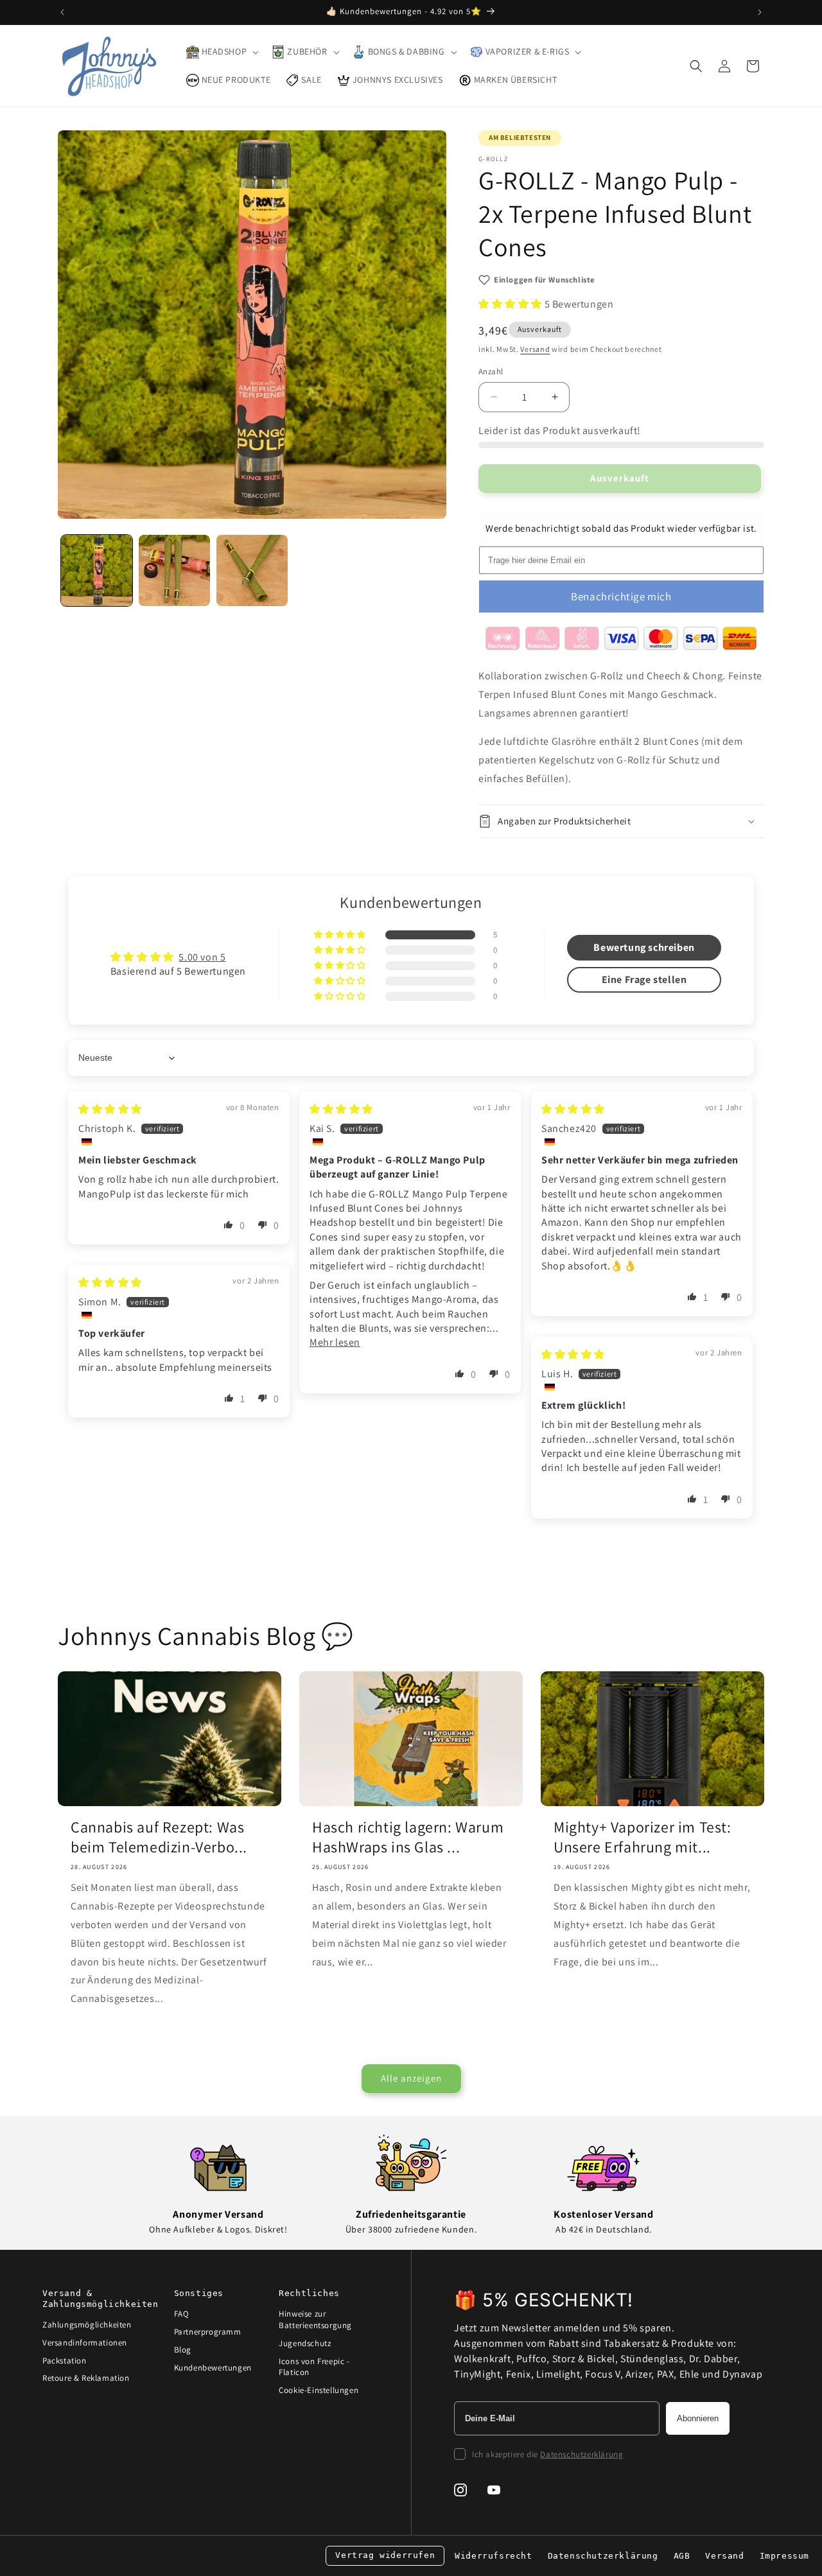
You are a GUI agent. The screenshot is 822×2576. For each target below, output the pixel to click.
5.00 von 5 (202, 957)
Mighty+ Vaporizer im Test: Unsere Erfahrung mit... (643, 1837)
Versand (535, 349)
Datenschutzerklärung (582, 2454)
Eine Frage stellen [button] (644, 979)
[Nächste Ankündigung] (760, 12)
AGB (682, 2556)
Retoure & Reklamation (86, 2378)
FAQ (182, 2314)
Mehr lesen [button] (335, 1342)
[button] (222, 52)
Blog (183, 2350)
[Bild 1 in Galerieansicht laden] (97, 570)
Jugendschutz (305, 2343)
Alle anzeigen (411, 2078)
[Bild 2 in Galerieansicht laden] (174, 570)
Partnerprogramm (208, 2332)
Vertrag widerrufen (385, 2555)
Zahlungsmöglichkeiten (87, 2325)
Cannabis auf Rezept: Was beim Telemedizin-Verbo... (159, 1837)
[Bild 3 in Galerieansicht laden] (252, 570)
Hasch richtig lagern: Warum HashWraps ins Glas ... (408, 1837)
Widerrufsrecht (493, 2556)
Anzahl (491, 371)
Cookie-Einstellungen (319, 2390)
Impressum (784, 2556)
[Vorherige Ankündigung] (62, 12)
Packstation (65, 2361)
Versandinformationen (85, 2343)
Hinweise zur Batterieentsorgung (315, 2319)
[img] (110, 1109)
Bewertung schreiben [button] (644, 947)
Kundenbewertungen (213, 2368)
